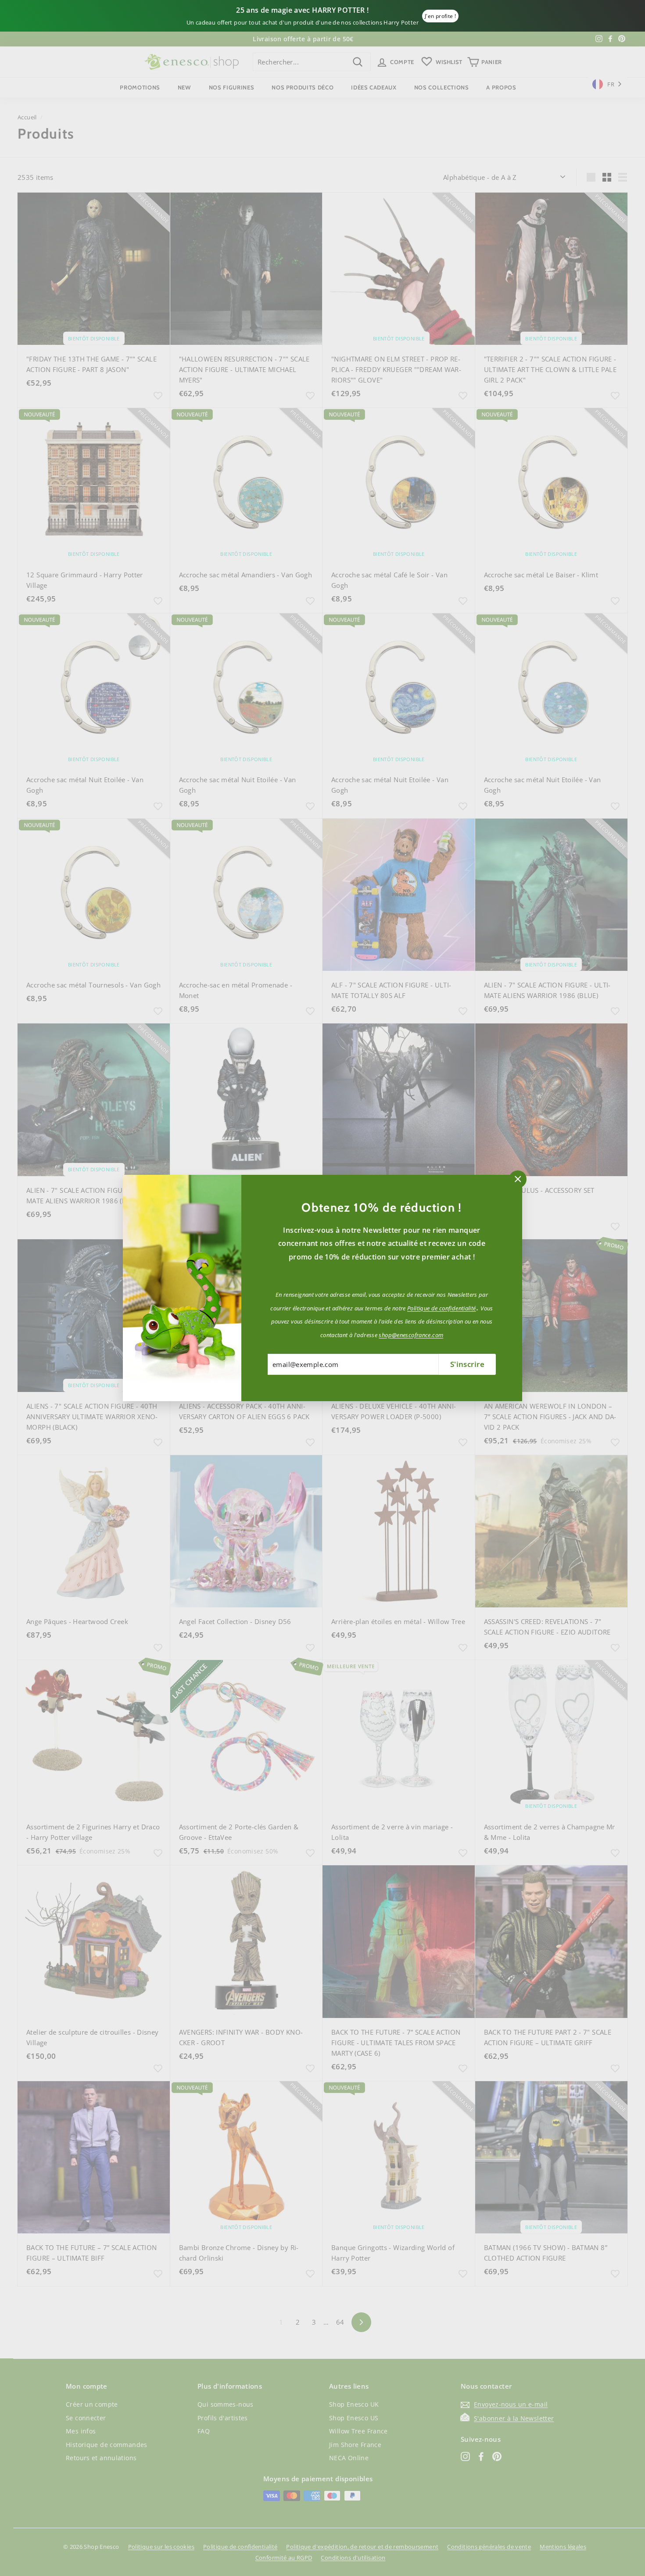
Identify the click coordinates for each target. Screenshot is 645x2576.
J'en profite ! (440, 16)
